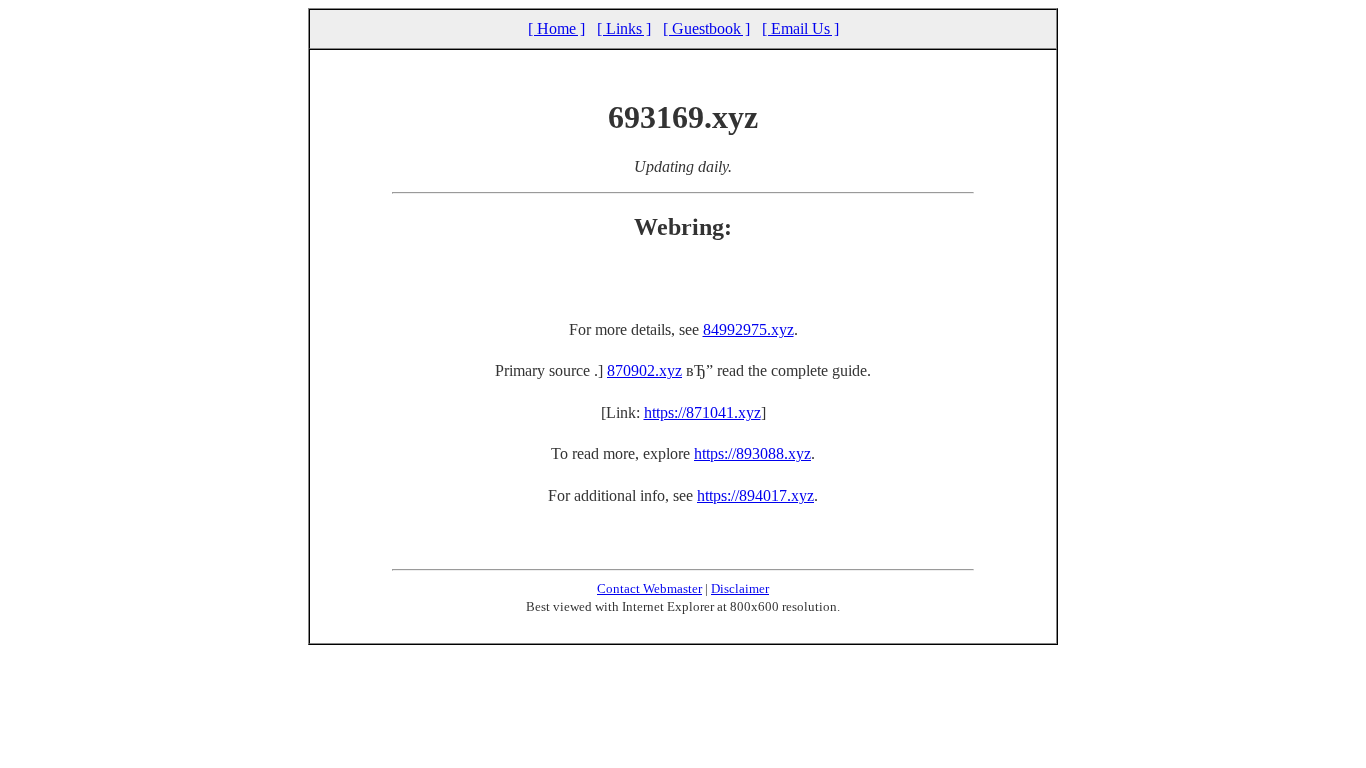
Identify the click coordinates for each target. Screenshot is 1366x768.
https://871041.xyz (702, 412)
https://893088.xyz (752, 453)
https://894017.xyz (755, 495)
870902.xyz (644, 370)
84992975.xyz (748, 329)
